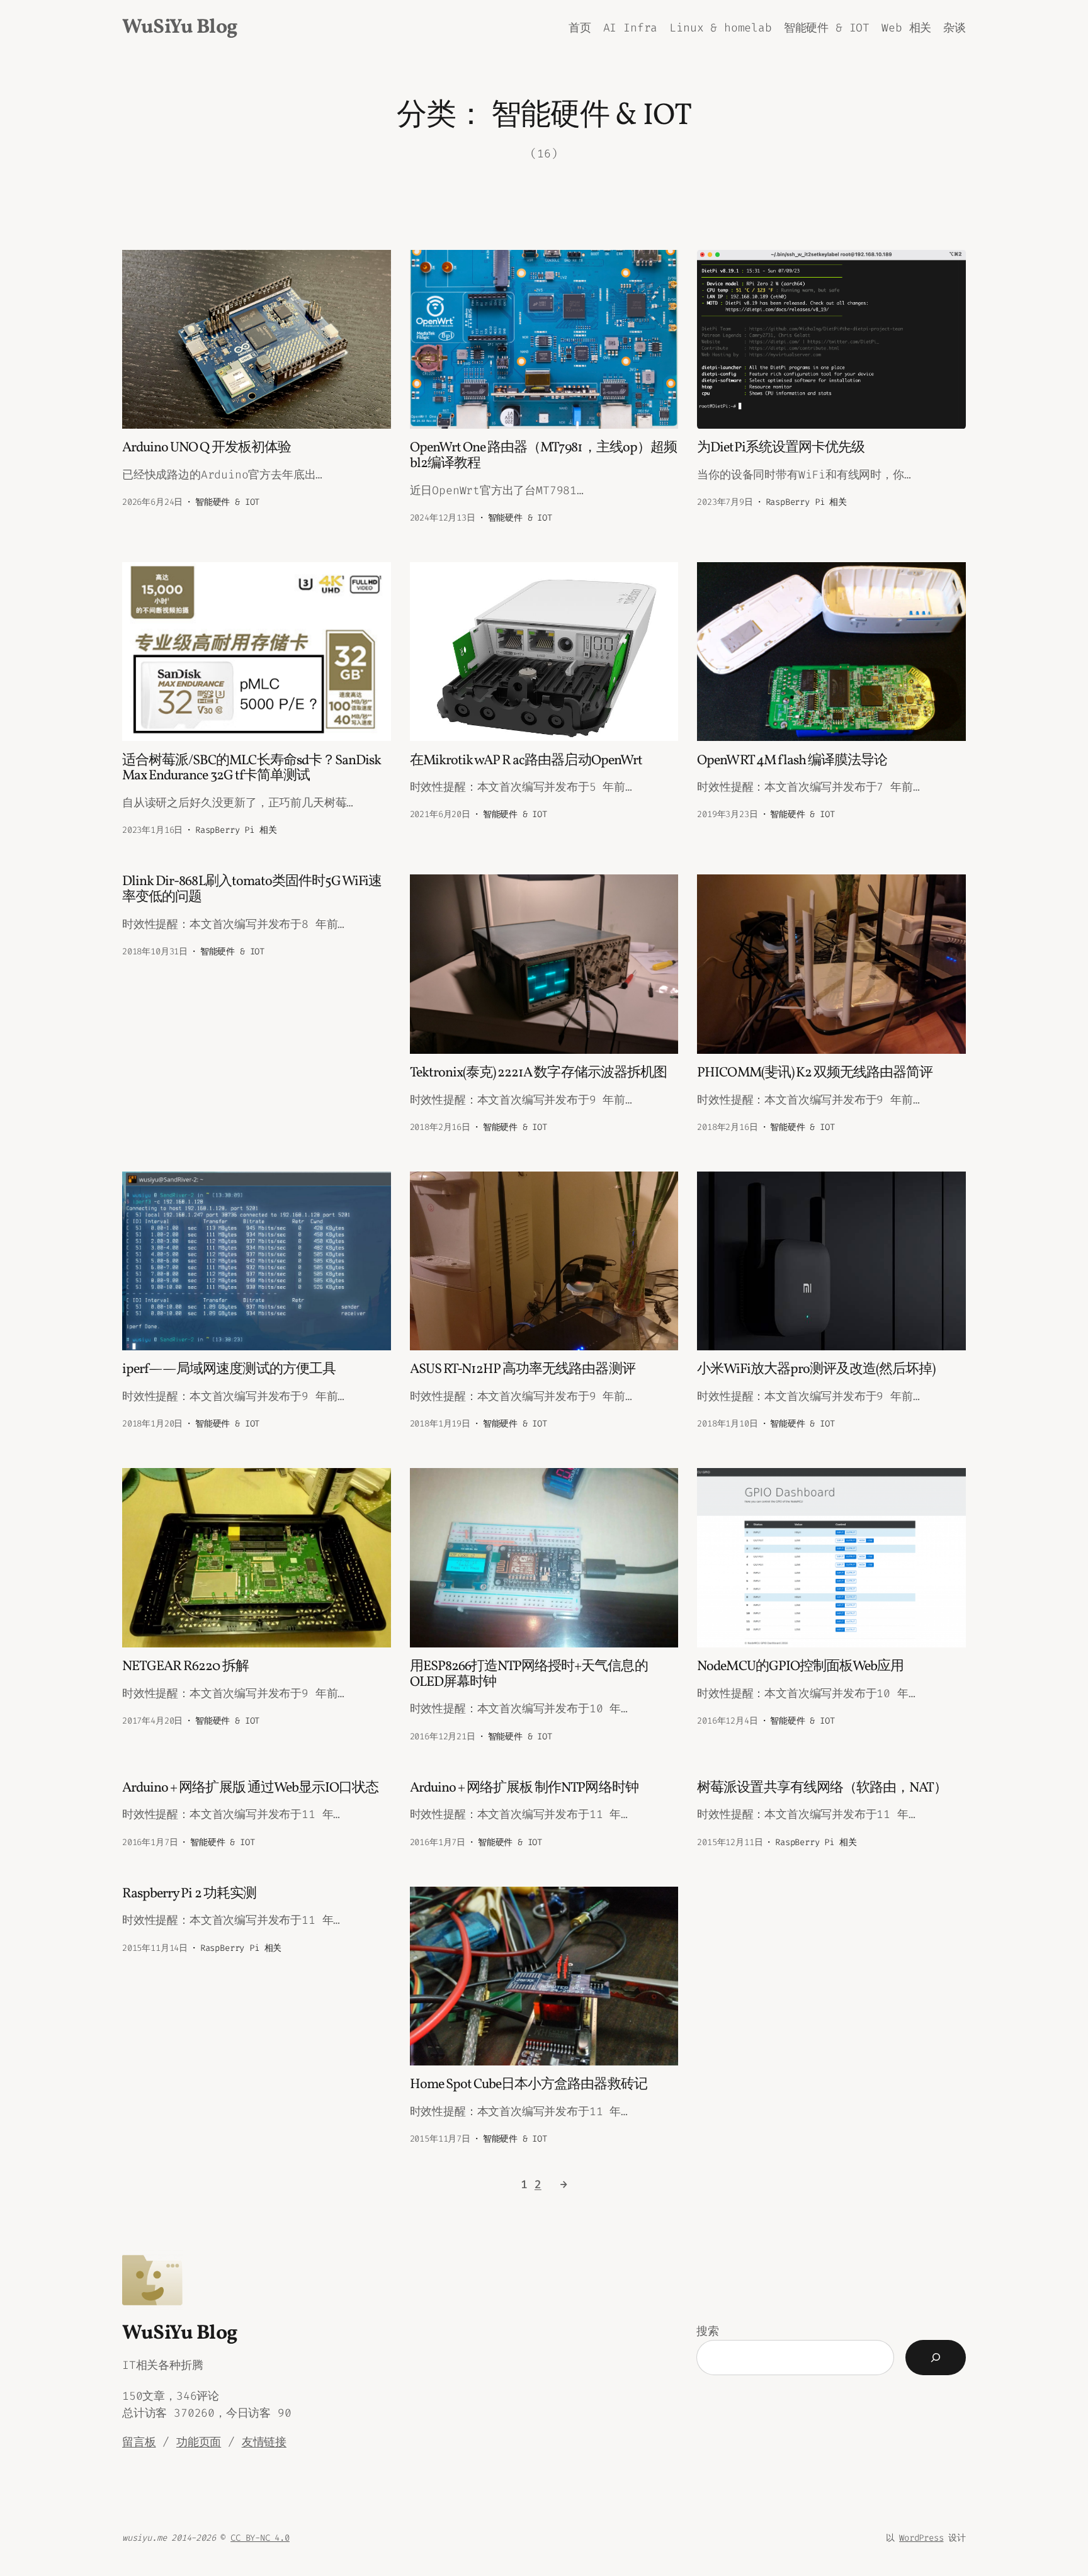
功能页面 (199, 2442)
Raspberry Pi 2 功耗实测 (189, 1895)
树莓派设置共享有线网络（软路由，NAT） (822, 1789)
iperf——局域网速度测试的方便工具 (229, 1370)
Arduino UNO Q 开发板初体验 (207, 449)
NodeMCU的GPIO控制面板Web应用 (800, 1667)
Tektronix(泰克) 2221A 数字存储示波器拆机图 (538, 1074)
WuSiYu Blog (180, 28)
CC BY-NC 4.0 (260, 2538)
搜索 (708, 2331)
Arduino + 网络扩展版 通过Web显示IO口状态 (250, 1789)
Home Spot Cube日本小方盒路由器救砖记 (529, 2085)
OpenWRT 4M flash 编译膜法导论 (792, 761)
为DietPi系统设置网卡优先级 (781, 449)
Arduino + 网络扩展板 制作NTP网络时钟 (524, 1789)
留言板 (139, 2442)
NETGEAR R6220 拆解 (185, 1667)
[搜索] (936, 2358)
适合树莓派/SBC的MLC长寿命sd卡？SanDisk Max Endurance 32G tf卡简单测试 (252, 769)
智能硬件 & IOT (227, 502)
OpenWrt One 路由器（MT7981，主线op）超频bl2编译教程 (543, 456)
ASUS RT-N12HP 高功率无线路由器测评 (523, 1370)
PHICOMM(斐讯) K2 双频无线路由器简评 (815, 1074)
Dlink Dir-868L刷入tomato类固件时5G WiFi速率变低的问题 (252, 890)
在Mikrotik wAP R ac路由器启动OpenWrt (526, 761)
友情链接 (264, 2442)
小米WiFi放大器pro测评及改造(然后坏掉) (816, 1370)
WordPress (921, 2538)
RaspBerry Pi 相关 (806, 502)
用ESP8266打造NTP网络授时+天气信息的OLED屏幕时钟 (529, 1675)
